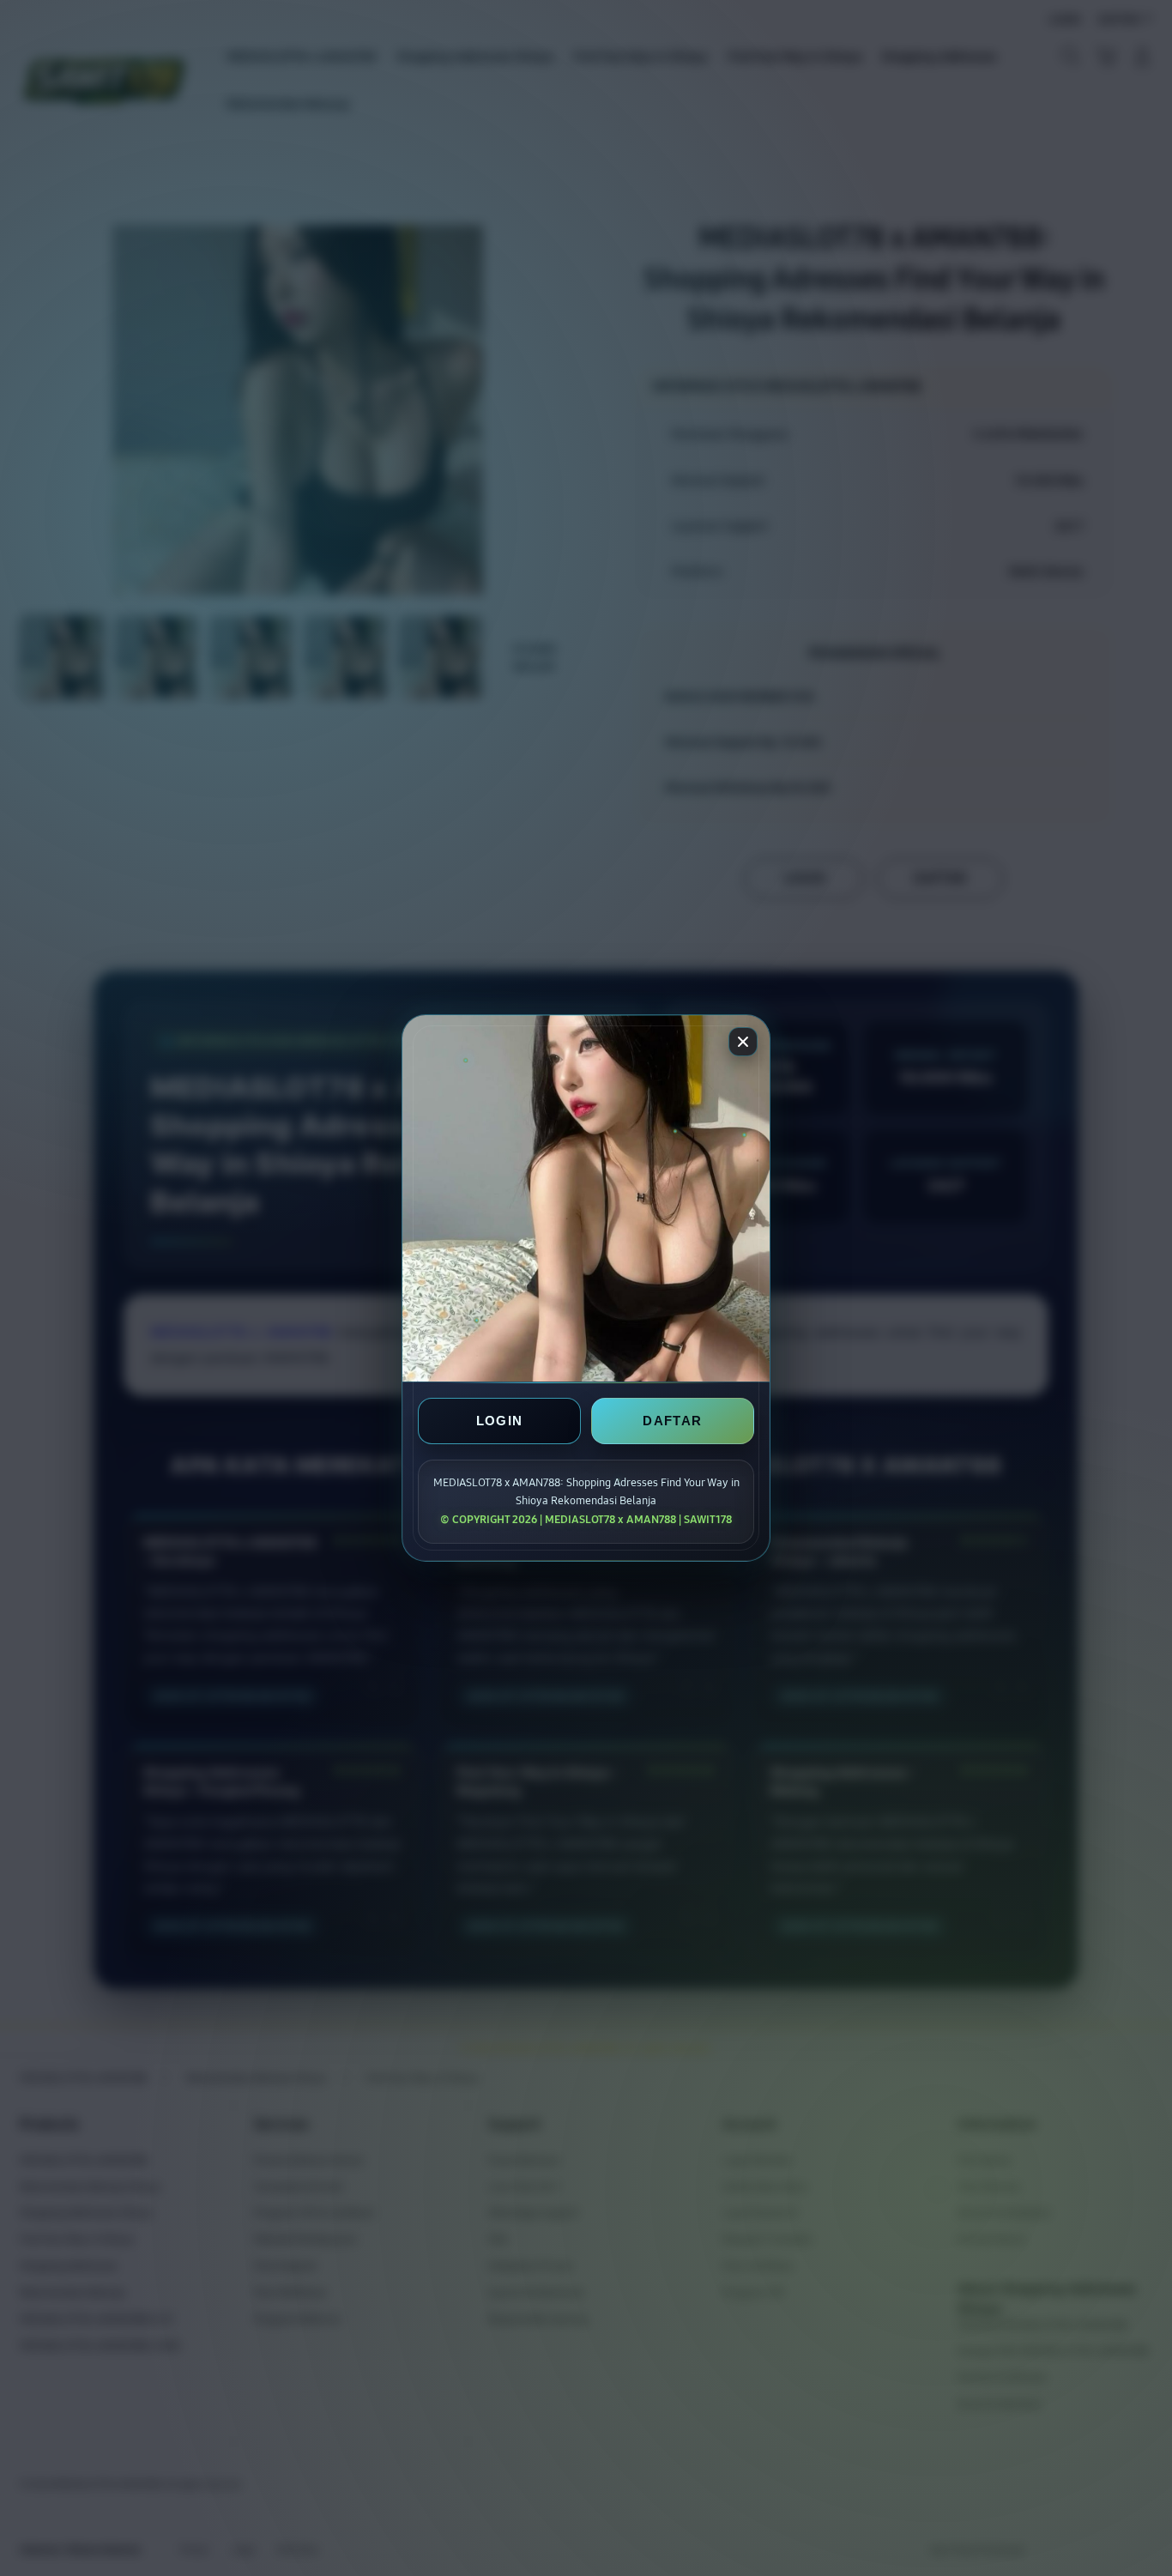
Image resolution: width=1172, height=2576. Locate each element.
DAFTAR (672, 1421)
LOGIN (500, 1421)
